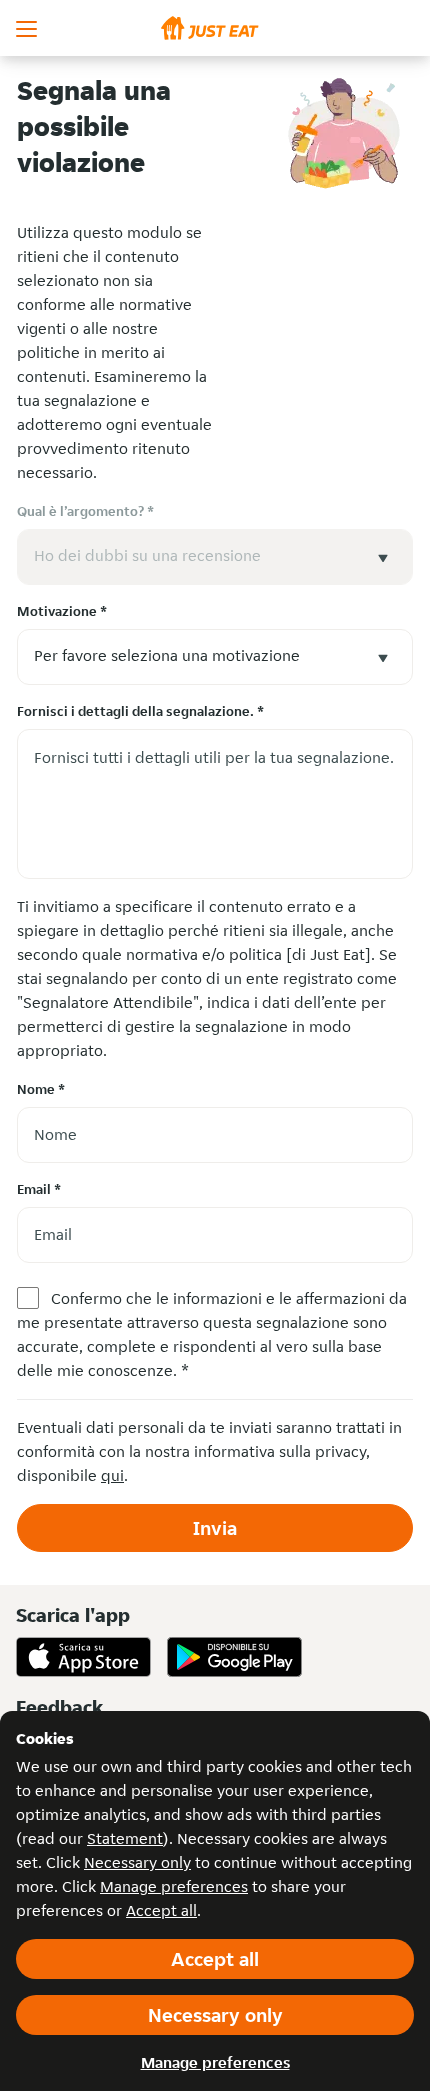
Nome (41, 1089)
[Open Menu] (28, 28)
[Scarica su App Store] (83, 1657)
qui (112, 1475)
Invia (215, 1528)
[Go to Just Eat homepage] (215, 28)
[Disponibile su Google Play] (234, 1657)
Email (39, 1189)
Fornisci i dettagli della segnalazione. (140, 711)
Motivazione (62, 611)
